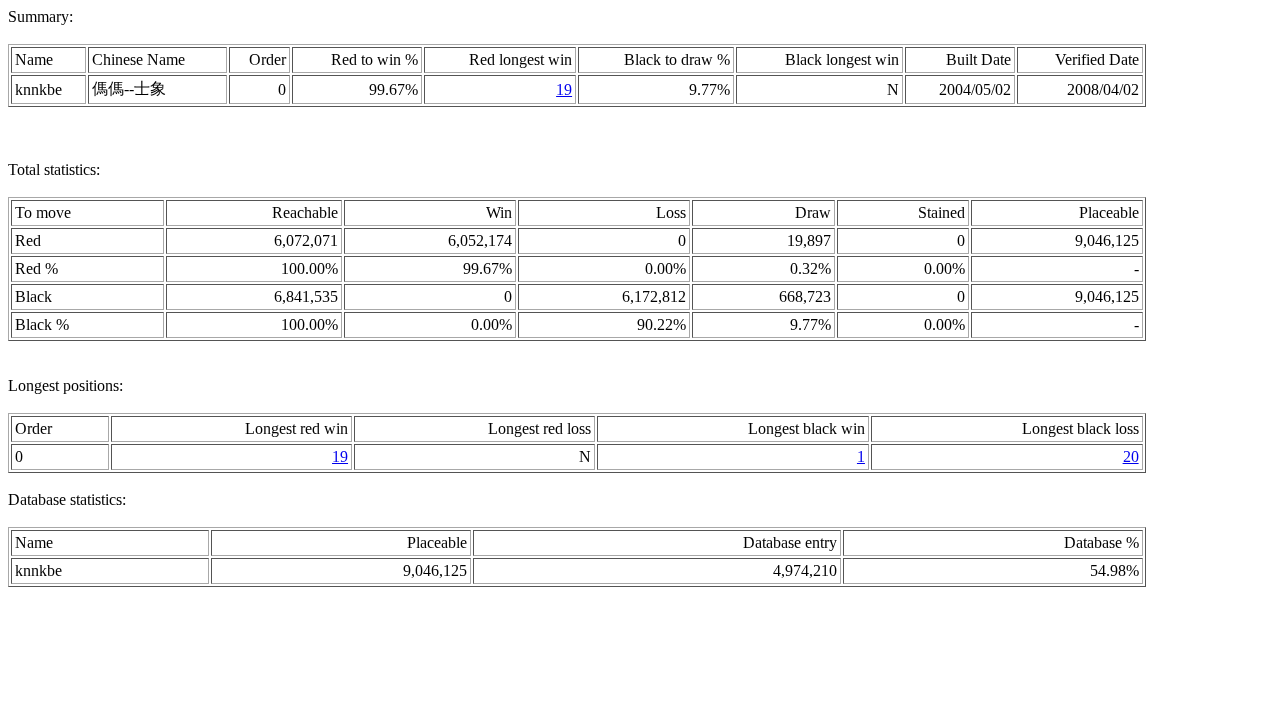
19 (564, 89)
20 (1131, 456)
